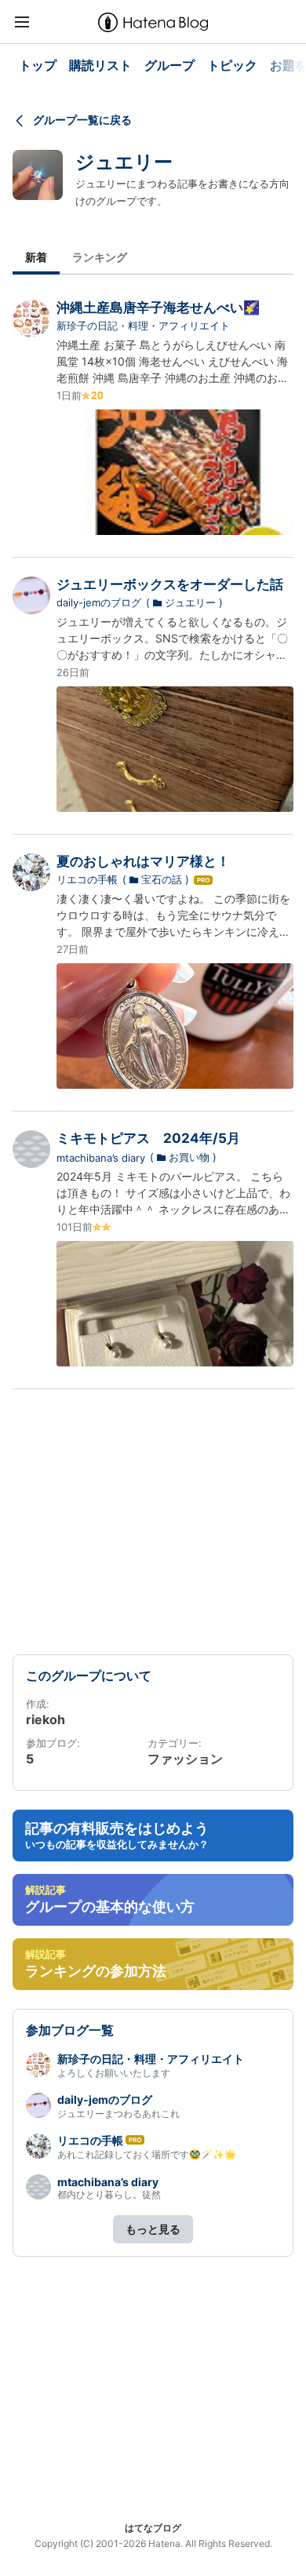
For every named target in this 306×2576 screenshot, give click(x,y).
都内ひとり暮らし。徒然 (109, 2194)
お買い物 (189, 1157)
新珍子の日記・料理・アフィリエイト (143, 326)
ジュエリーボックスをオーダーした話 (170, 584)
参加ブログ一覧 (70, 2030)
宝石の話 (162, 879)
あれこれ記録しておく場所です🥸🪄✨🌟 (147, 2154)
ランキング (100, 257)
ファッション (185, 1759)
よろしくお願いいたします (114, 2073)
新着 (36, 257)
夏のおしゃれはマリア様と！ (143, 861)
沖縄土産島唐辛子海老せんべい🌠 (158, 307)
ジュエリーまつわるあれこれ (118, 2114)
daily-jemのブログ (99, 602)
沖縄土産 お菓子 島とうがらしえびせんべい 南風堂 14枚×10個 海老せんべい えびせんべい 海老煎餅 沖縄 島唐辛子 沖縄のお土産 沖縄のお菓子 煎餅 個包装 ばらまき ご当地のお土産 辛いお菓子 (174, 378)
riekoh (46, 1719)
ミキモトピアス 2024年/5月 (148, 1138)
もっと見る (153, 2229)
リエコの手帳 (87, 879)
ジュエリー (124, 162)
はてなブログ (153, 2528)
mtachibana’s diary (101, 1158)
